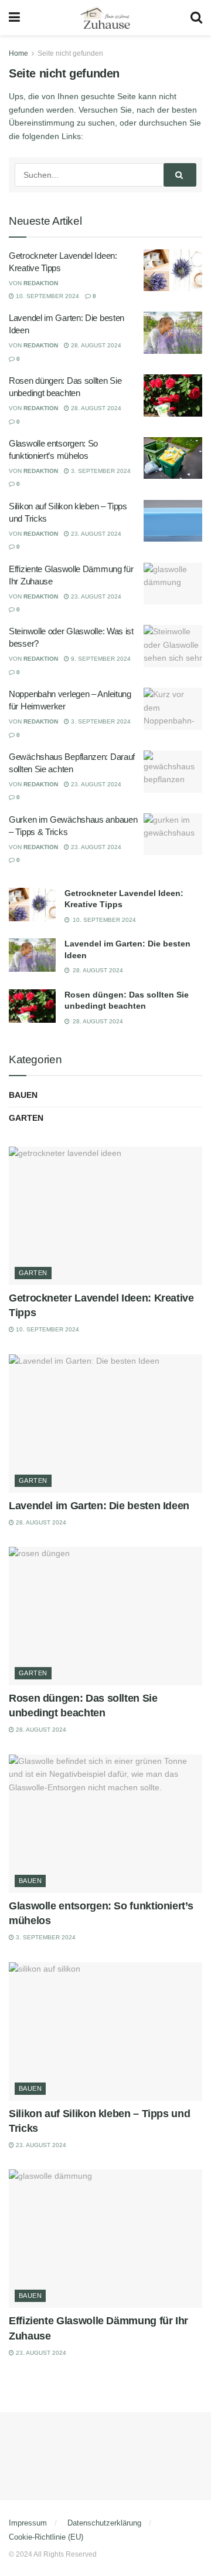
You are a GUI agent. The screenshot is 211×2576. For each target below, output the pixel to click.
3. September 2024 (100, 471)
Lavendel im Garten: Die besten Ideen (99, 1506)
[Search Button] (180, 175)
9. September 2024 (100, 659)
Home (18, 53)
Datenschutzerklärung (104, 2523)
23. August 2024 (95, 534)
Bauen (23, 1095)
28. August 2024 (95, 345)
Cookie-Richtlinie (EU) (46, 2537)
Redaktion (41, 283)
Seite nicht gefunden (70, 53)
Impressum (28, 2523)
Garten (26, 1118)
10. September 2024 (47, 296)
